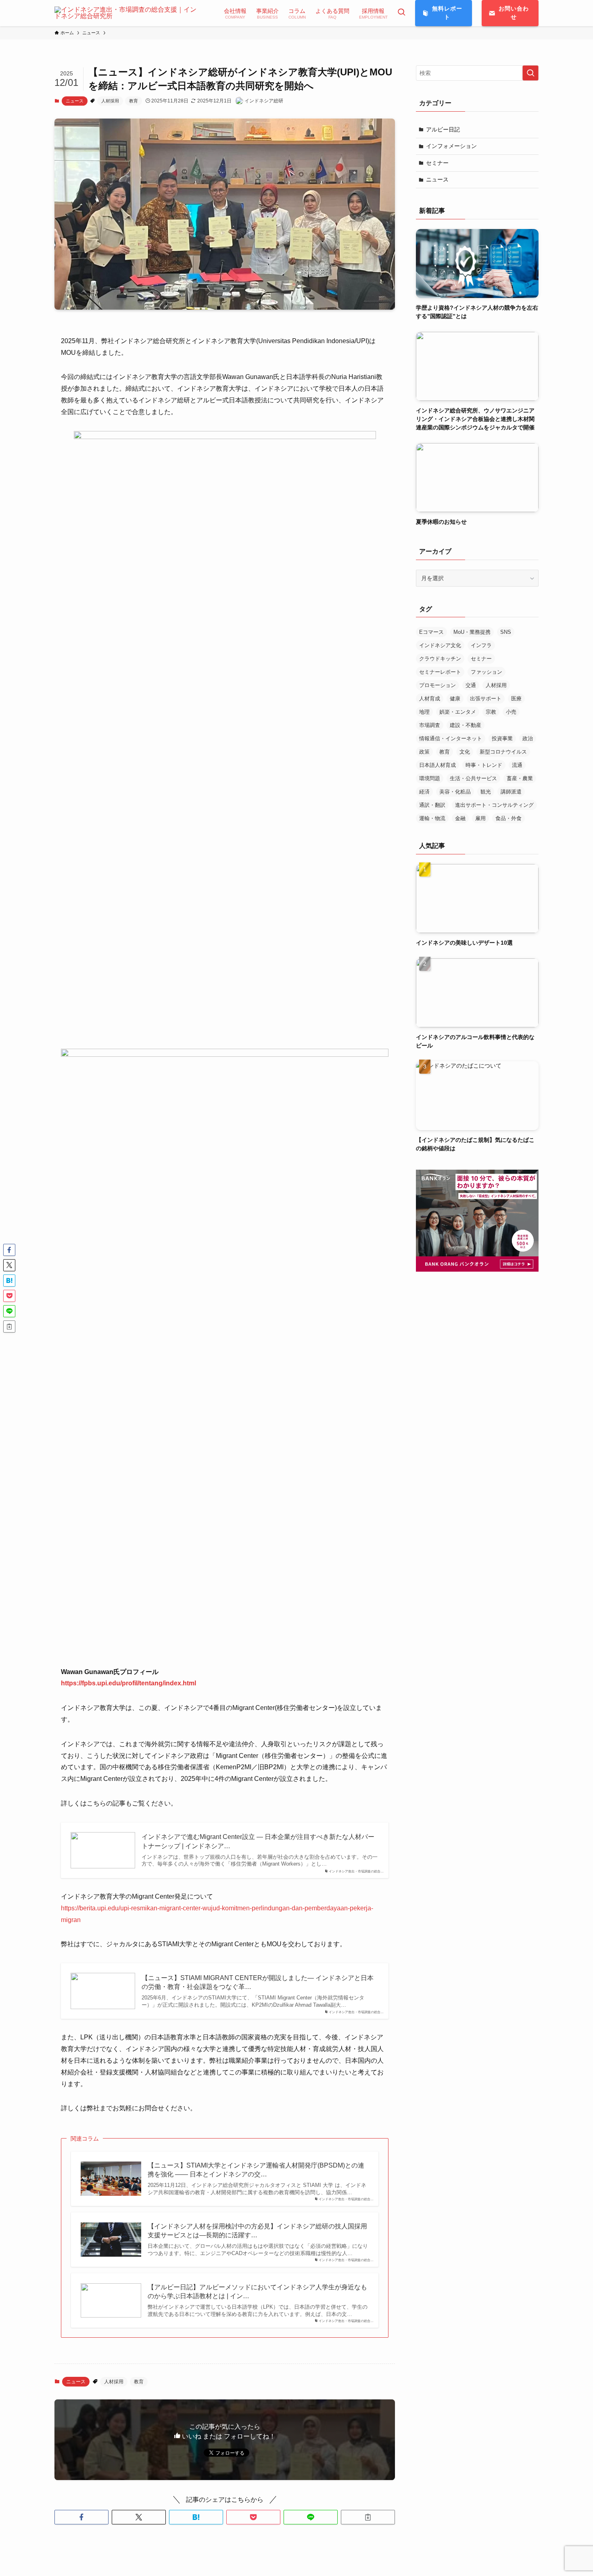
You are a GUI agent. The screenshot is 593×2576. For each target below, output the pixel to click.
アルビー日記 (443, 129)
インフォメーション (451, 146)
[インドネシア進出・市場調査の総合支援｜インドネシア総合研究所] (129, 13)
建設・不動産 (466, 725)
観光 (486, 792)
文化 (465, 752)
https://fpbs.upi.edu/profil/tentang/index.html (128, 1683)
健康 (455, 699)
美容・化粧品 (455, 792)
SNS (506, 632)
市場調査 (430, 725)
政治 (528, 738)
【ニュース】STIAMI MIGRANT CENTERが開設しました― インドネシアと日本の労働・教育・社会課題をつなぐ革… (258, 1982)
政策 (424, 752)
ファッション (487, 672)
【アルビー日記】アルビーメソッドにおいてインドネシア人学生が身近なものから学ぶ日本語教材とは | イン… (257, 2292)
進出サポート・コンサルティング (494, 805)
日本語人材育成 (437, 765)
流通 (517, 765)
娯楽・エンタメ (458, 712)
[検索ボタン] (401, 13)
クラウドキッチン (440, 659)
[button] (81, 2517)
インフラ (481, 645)
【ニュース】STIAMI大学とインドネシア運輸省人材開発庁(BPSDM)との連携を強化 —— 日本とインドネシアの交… (256, 2170)
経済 (424, 792)
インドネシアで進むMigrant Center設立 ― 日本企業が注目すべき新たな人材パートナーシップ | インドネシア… (258, 1841)
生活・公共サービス (473, 778)
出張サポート (486, 699)
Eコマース (431, 632)
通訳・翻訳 (432, 805)
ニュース (75, 101)
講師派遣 (511, 792)
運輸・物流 (432, 818)
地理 (424, 712)
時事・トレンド (484, 765)
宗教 (491, 712)
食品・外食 (508, 818)
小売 (511, 712)
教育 (134, 101)
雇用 (480, 818)
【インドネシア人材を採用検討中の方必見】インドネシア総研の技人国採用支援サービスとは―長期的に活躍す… (257, 2231)
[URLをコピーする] (368, 2517)
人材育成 (430, 699)
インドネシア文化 (440, 645)
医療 (516, 699)
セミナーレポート (440, 672)
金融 (460, 818)
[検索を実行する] (530, 73)
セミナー (437, 163)
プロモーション (437, 685)
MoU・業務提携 (472, 632)
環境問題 (430, 778)
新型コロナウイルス (503, 752)
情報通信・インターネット (451, 738)
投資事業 (502, 738)
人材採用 (110, 101)
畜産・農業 (520, 778)
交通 (471, 685)
